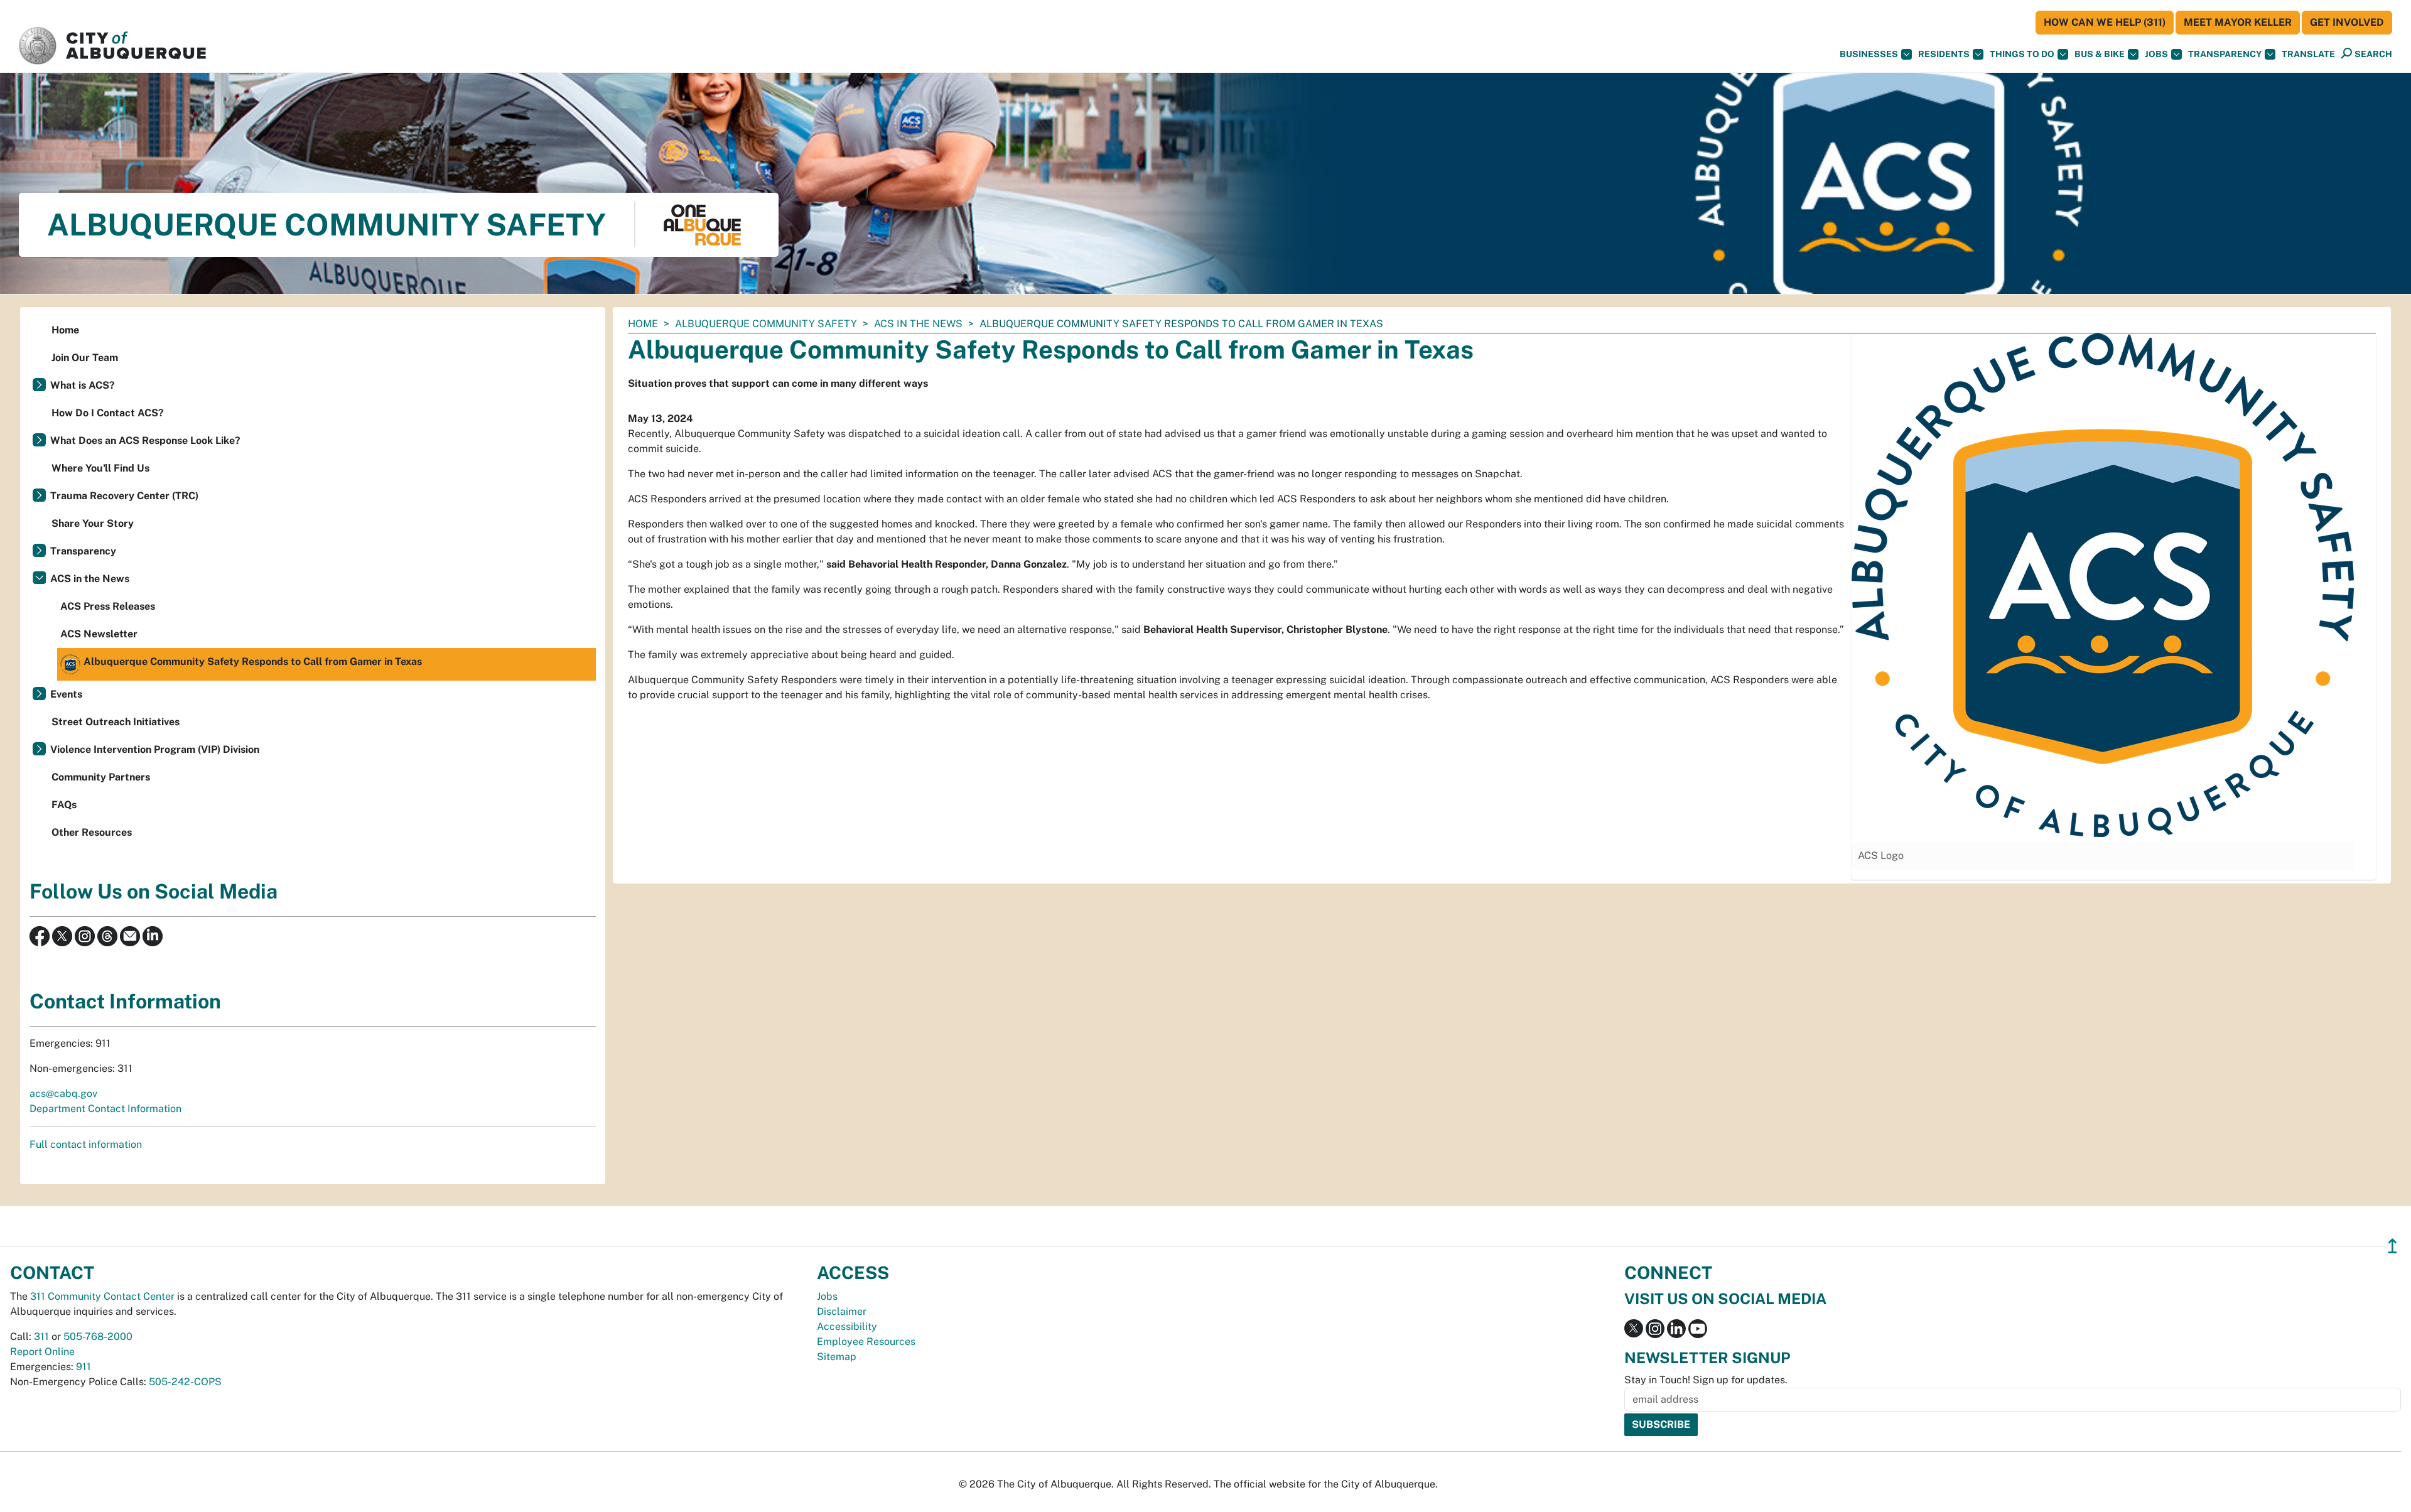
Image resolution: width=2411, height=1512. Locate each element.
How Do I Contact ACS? (108, 413)
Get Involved (2347, 22)
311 (41, 1336)
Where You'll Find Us (100, 468)
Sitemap (837, 1357)
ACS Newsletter (99, 634)
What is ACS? (83, 385)
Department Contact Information (105, 1109)
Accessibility (847, 1326)
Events (66, 694)
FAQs (64, 805)
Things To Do (2022, 54)
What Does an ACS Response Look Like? (145, 440)
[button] (2308, 54)
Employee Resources (866, 1342)
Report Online (42, 1352)
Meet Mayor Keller (2238, 22)
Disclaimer (842, 1311)
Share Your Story (93, 523)
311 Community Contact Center (102, 1296)
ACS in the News (918, 324)
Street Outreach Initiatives (116, 722)
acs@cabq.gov (63, 1093)
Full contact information (86, 1144)
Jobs (2156, 54)
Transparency (2225, 54)
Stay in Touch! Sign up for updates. (1706, 1380)
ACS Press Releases (108, 606)
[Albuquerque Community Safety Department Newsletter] (130, 935)
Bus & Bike (2100, 54)
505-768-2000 (98, 1336)
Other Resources (92, 832)
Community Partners (101, 777)
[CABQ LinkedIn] (153, 935)
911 (84, 1367)
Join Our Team (85, 358)
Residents (1944, 54)
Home (643, 324)
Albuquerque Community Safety (766, 324)
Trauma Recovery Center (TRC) (124, 496)
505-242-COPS (185, 1382)
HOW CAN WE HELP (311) (2105, 22)
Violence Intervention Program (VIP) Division (155, 749)
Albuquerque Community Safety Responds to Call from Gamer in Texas (253, 661)
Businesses (1869, 54)
